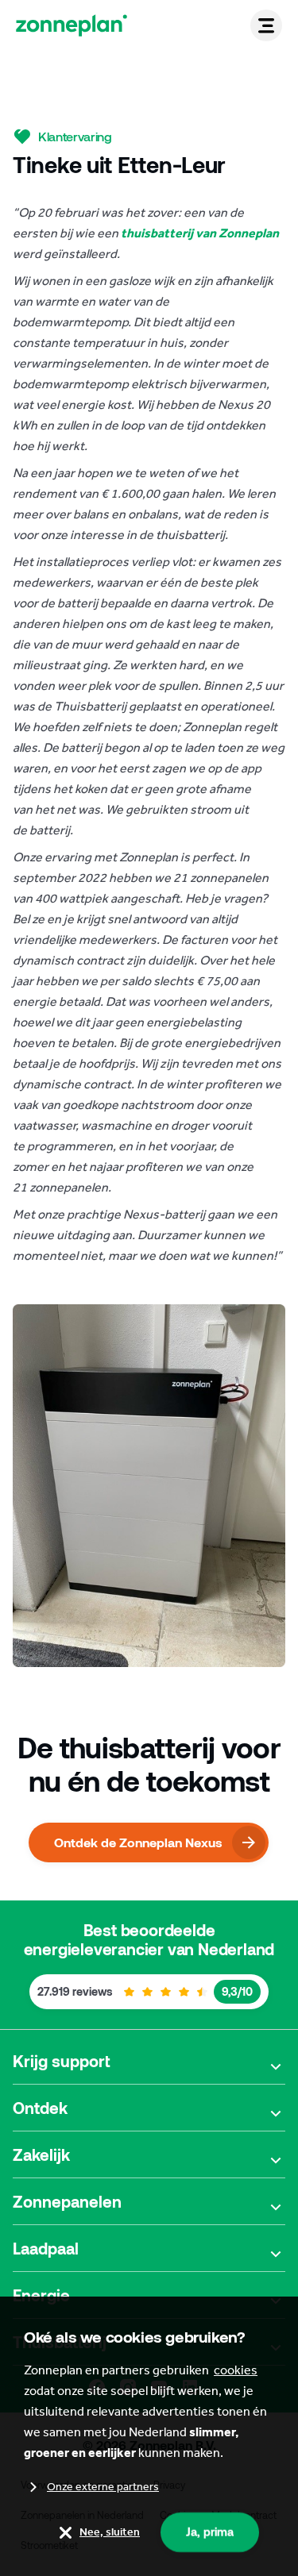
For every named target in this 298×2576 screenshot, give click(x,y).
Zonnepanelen (67, 2201)
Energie (41, 2295)
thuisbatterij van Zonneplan (200, 233)
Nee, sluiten (110, 2532)
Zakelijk (41, 2154)
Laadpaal (46, 2248)
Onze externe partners (103, 2487)
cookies (236, 2370)
